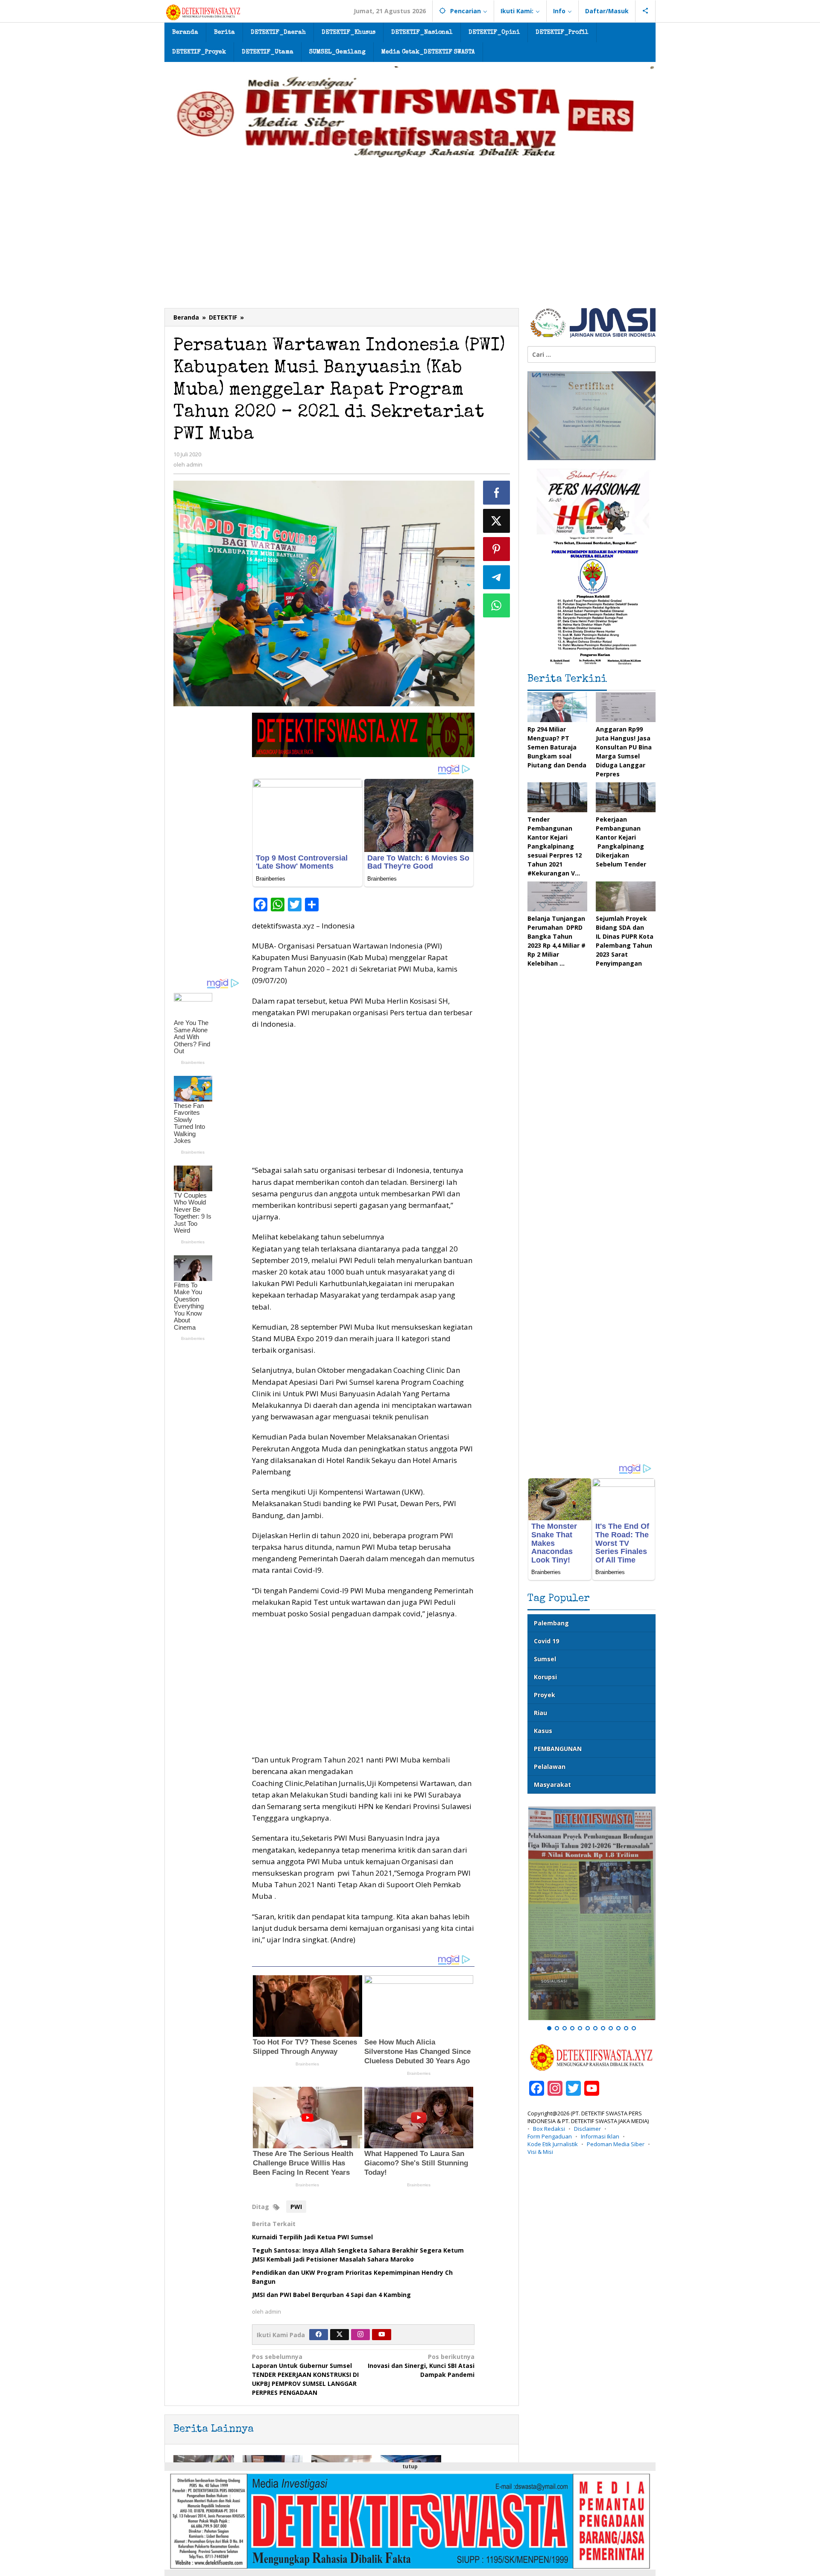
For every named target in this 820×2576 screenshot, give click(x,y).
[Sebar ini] (497, 493)
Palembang (551, 1623)
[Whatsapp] (497, 605)
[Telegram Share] (497, 577)
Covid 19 (546, 1641)
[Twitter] (340, 2335)
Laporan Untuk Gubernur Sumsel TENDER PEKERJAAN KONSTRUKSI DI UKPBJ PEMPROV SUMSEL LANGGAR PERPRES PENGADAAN (305, 2375)
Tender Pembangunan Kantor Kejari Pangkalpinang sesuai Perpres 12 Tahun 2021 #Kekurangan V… (555, 846)
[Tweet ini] (497, 521)
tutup (410, 2466)
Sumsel (545, 1659)
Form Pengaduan (550, 2136)
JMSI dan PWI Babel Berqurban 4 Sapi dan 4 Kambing (331, 2295)
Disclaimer (587, 2129)
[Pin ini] (497, 549)
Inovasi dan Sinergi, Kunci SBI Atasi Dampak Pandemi (421, 2366)
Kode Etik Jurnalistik (553, 2144)
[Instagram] (360, 2335)
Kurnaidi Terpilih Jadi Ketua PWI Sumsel (312, 2237)
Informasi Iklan (600, 2136)
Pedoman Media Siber (616, 2144)
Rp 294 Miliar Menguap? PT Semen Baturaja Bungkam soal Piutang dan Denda (557, 747)
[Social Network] (646, 11)
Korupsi (545, 1677)
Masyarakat (552, 1784)
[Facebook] (319, 2335)
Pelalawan (550, 1767)
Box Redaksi (549, 2129)
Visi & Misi (540, 2152)
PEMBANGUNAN (558, 1749)
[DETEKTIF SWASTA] (203, 12)
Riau (540, 1713)
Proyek (545, 1695)
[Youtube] (382, 2335)
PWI (296, 2207)
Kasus (543, 1731)
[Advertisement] (410, 244)
